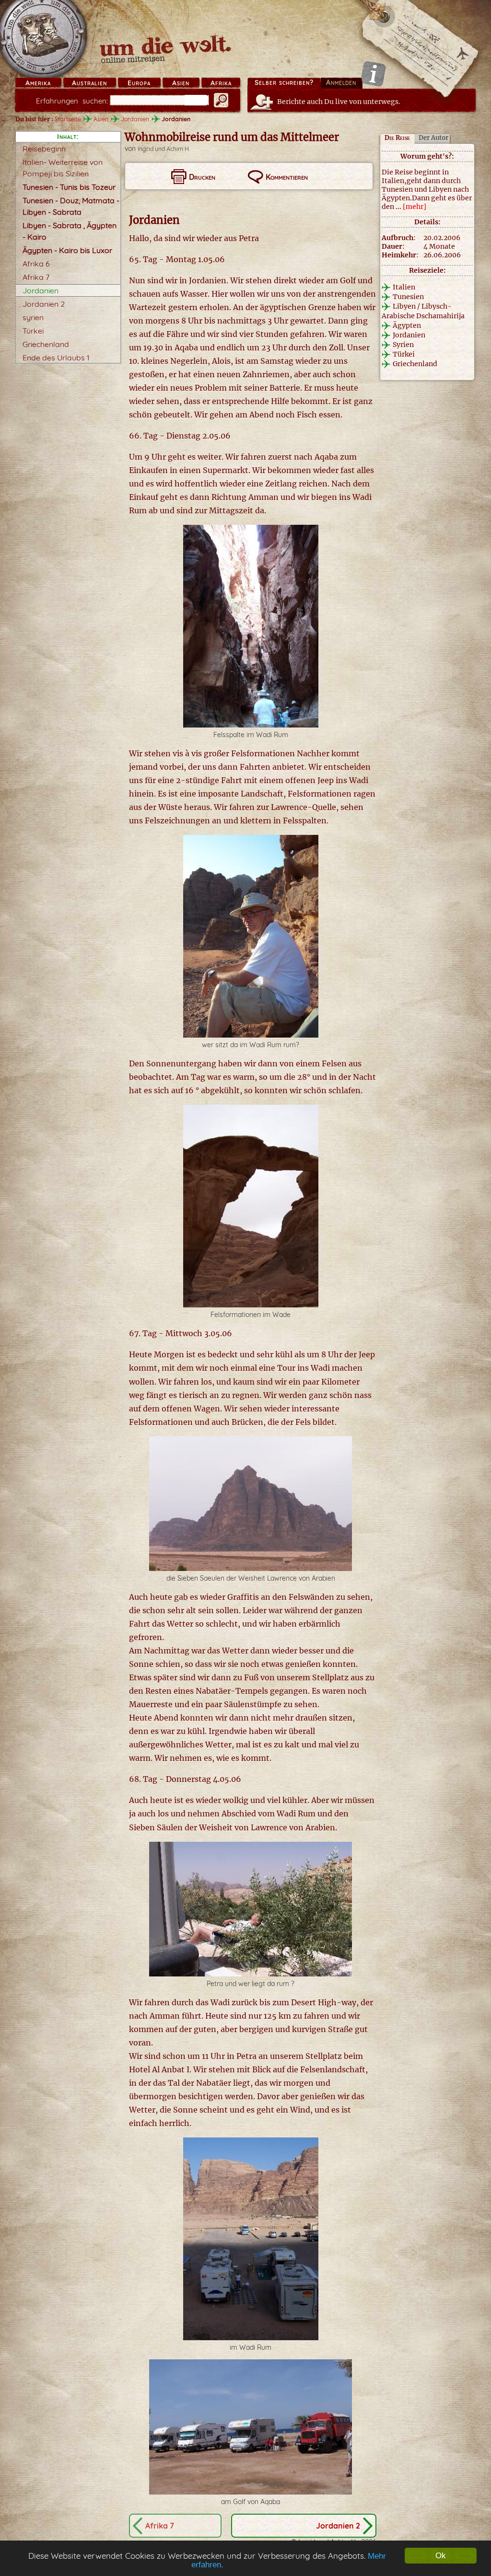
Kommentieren (287, 177)
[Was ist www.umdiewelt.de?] (373, 74)
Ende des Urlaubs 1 (56, 358)
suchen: (72, 101)
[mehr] (415, 207)
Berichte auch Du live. (339, 102)
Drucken (202, 177)
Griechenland (46, 344)
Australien (89, 83)
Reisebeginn (44, 149)
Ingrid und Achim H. (164, 149)
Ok (441, 2556)
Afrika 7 (36, 277)
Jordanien (135, 119)
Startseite (68, 119)
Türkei (33, 331)
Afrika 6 (36, 264)
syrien (33, 317)
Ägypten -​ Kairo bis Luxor (67, 250)
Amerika (38, 83)
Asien (181, 83)
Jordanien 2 (44, 304)
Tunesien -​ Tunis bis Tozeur (69, 187)
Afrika (221, 83)
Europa (139, 83)
